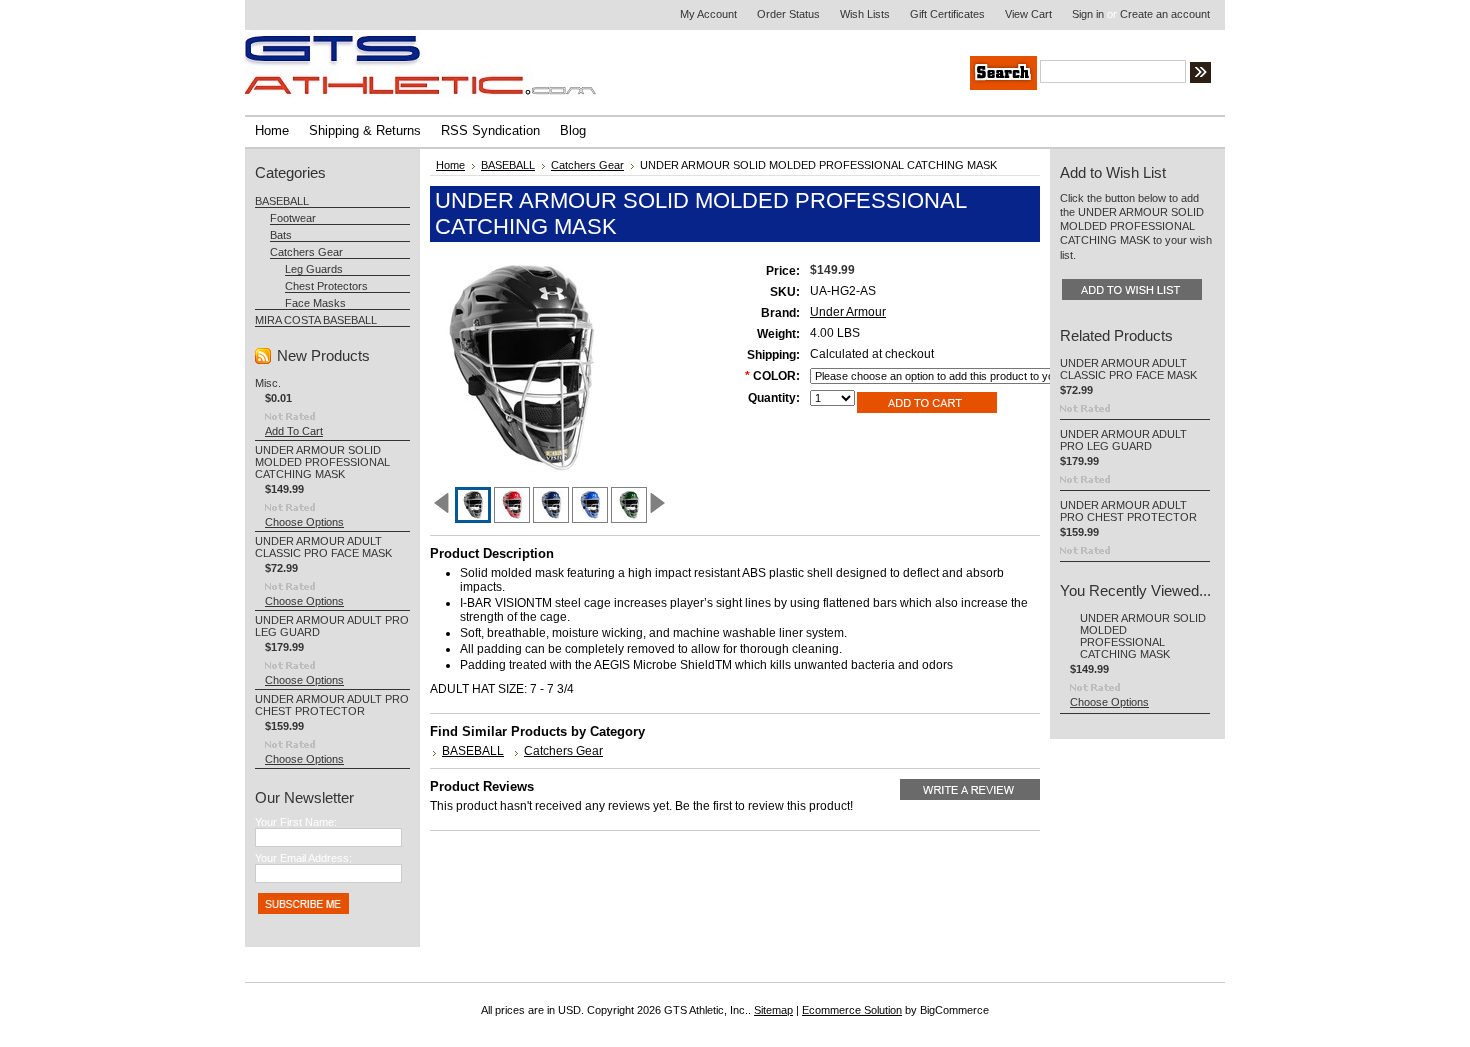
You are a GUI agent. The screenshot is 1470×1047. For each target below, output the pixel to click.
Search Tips (1351, 75)
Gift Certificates (947, 14)
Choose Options (304, 522)
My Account (708, 14)
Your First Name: (296, 822)
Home (450, 165)
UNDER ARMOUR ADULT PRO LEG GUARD (1123, 440)
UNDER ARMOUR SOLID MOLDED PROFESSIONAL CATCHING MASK (322, 462)
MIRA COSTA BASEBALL (316, 320)
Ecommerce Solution (852, 1010)
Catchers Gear (306, 252)
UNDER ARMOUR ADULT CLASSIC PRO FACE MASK (323, 547)
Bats (281, 235)
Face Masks (315, 303)
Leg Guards (314, 269)
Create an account (1165, 14)
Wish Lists (865, 14)
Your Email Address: (303, 858)
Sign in (1088, 14)
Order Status (788, 14)
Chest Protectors (326, 286)
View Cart (1028, 14)
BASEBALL (282, 201)
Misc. (268, 383)
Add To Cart (294, 431)
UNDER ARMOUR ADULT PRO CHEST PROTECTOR (332, 705)
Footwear (293, 218)
